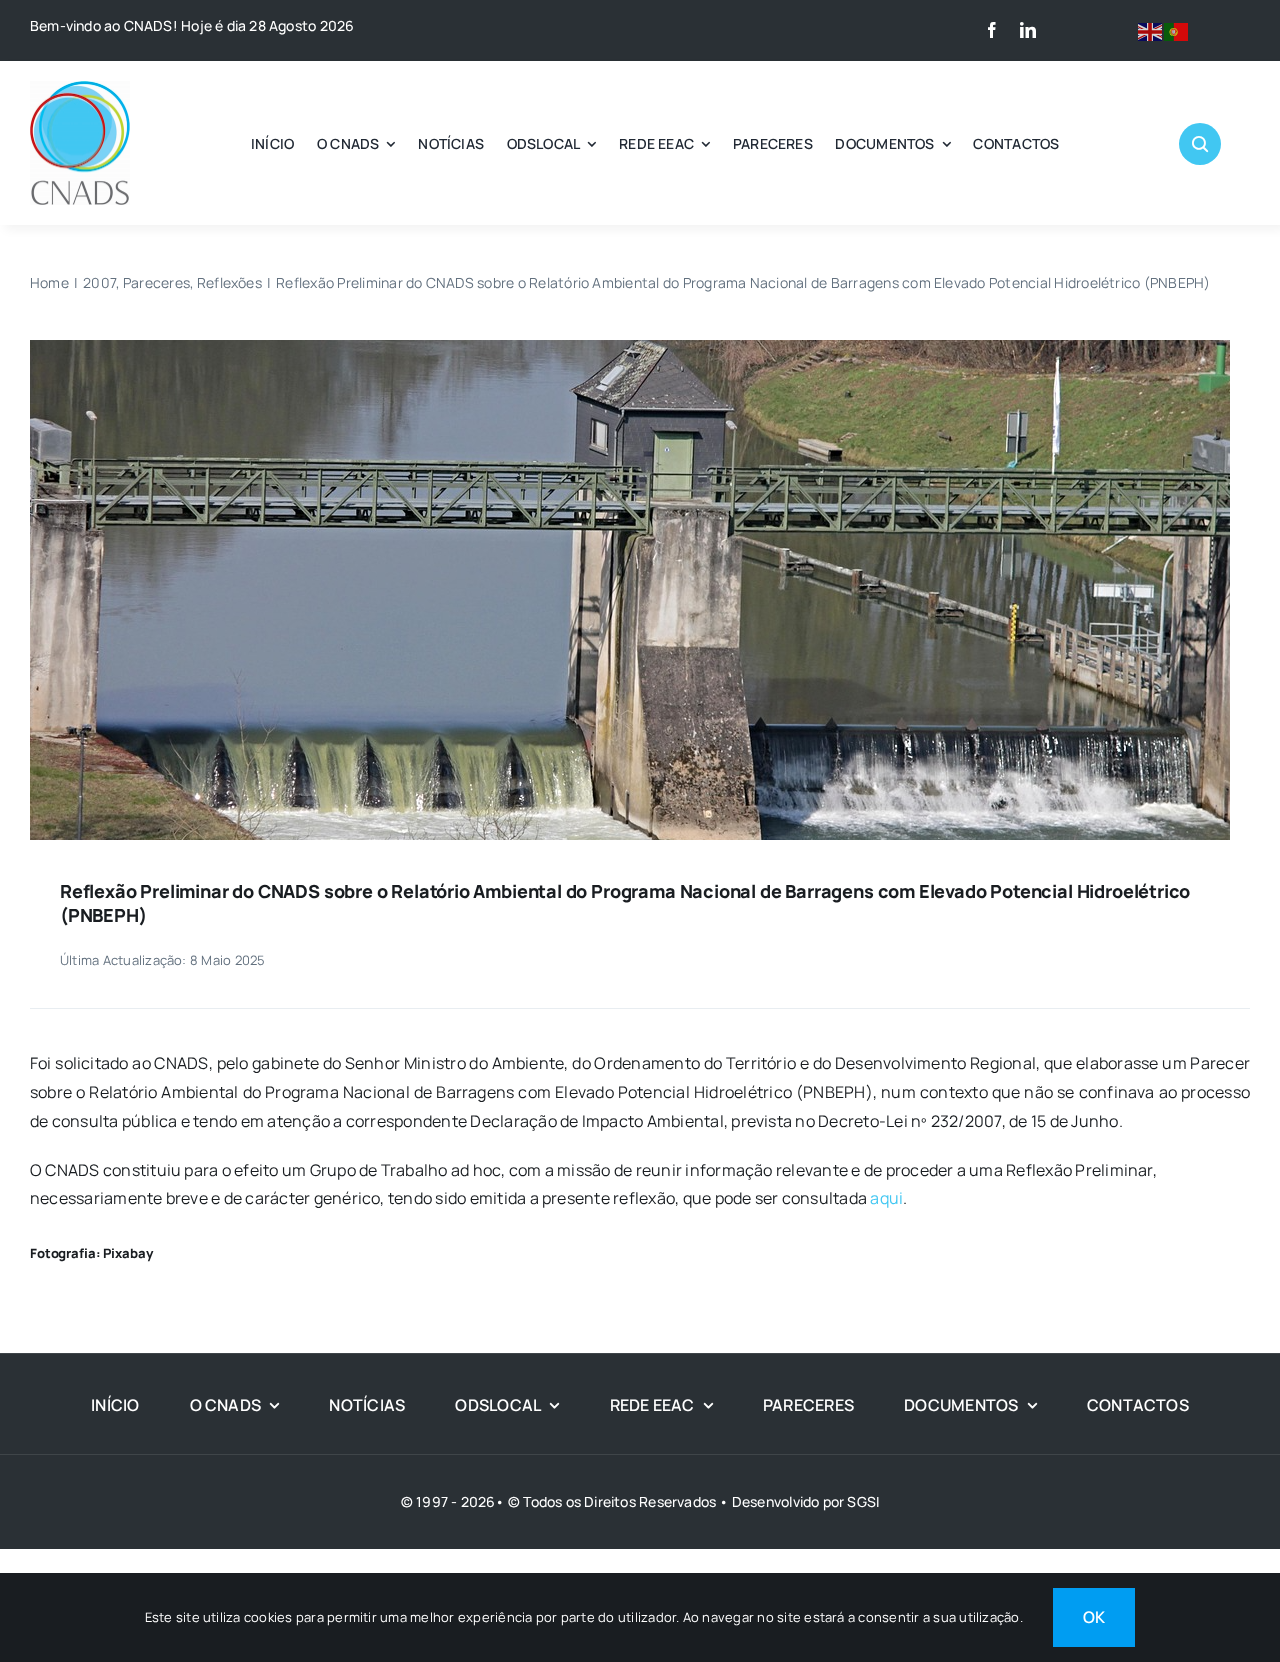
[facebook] (992, 30)
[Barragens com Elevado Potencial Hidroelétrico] (630, 348)
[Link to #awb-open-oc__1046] (1200, 144)
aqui (886, 1198)
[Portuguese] (1177, 30)
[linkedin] (1028, 30)
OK (1094, 1617)
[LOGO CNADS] (80, 89)
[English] (1151, 30)
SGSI (863, 1501)
